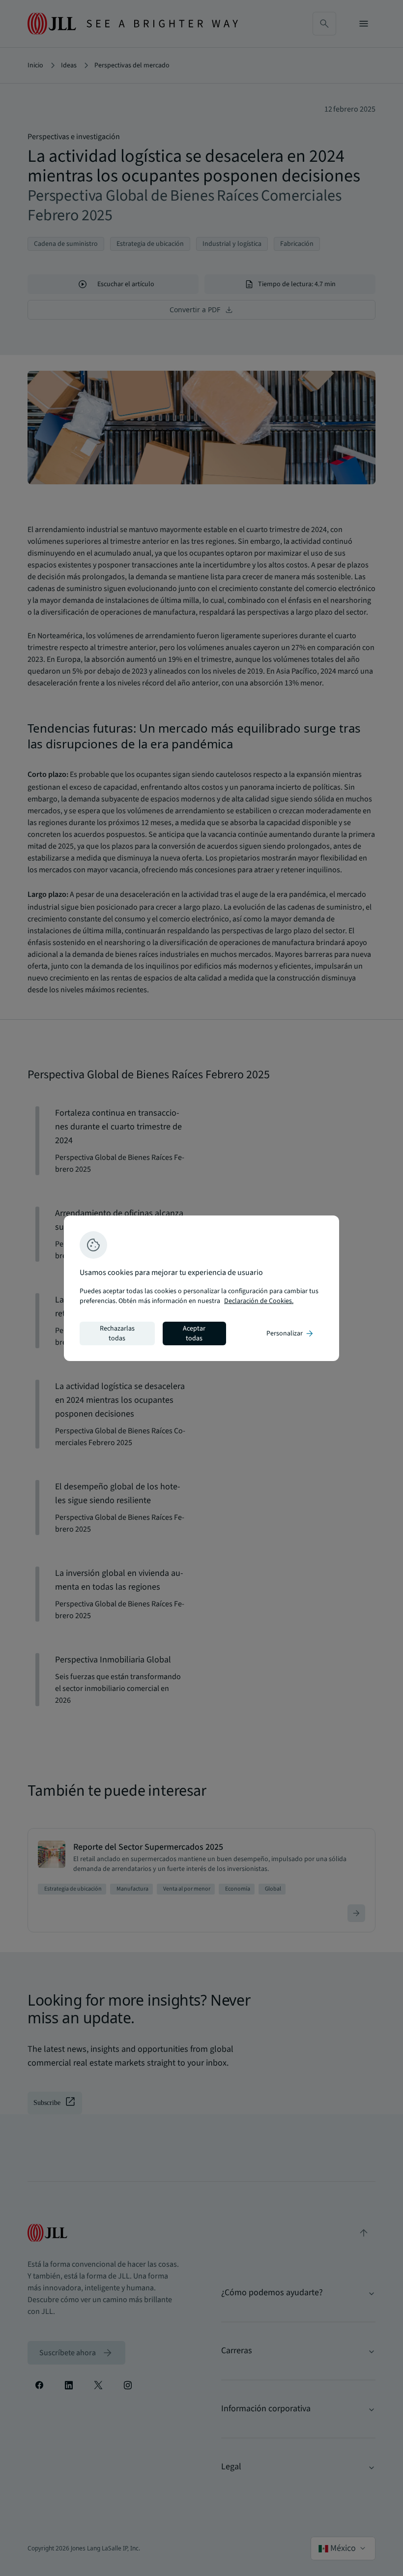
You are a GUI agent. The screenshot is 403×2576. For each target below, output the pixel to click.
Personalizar (290, 1333)
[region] (201, 1288)
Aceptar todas (194, 1333)
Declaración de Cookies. (259, 1301)
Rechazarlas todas (117, 1333)
